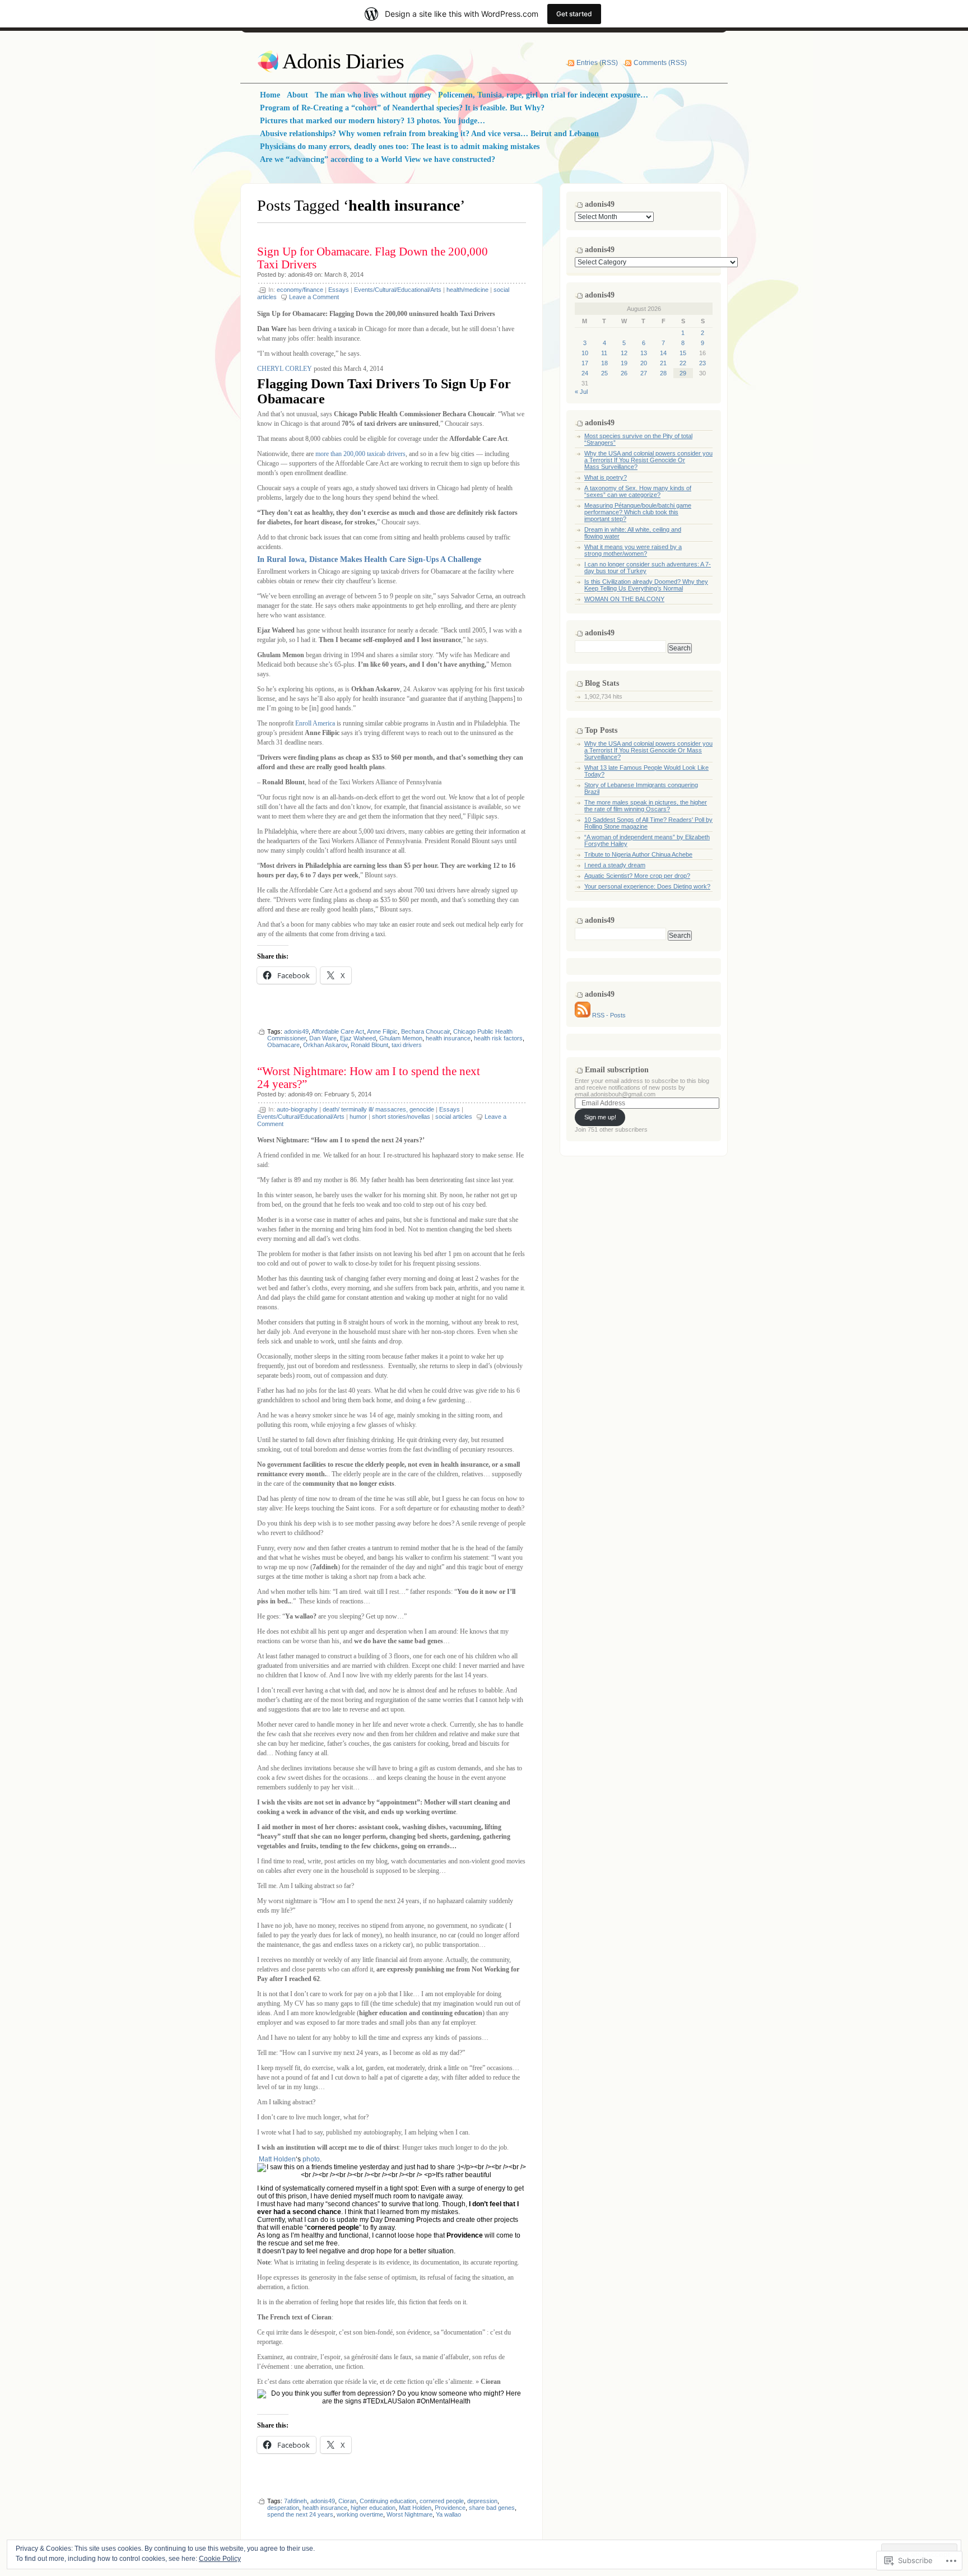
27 (644, 373)
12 (624, 353)
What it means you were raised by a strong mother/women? (633, 550)
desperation (283, 2508)
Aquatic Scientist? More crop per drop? (637, 876)
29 (683, 373)
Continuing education (388, 2501)
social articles (454, 1117)
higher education (373, 2508)
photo (311, 2159)
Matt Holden (277, 2159)
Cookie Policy (220, 2559)
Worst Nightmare (409, 2514)
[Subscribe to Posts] (583, 1015)
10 (585, 353)
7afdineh (295, 2501)
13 (644, 353)
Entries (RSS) (597, 63)
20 (644, 363)
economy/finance (300, 290)
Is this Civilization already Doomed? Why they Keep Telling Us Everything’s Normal (646, 585)
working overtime (360, 2514)
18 (604, 363)
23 (702, 363)
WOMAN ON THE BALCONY (624, 599)
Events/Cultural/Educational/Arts (398, 290)
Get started (574, 14)
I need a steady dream (615, 865)
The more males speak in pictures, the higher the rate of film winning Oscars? (646, 806)
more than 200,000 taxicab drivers (360, 454)
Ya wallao (448, 2514)
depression (482, 2501)
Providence (450, 2508)
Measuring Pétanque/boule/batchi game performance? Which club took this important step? (638, 512)
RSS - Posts (609, 1015)
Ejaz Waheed (358, 1038)
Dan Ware (323, 1038)
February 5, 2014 (348, 1094)
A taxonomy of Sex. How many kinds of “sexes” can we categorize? (638, 491)
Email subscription (617, 1070)
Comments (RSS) (660, 63)
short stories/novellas (401, 1117)
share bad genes (492, 2508)
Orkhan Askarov (325, 1045)
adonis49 (300, 275)
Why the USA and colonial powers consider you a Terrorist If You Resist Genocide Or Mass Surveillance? (648, 460)
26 (624, 373)
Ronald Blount (369, 1045)
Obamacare (283, 1045)
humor (358, 1117)
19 (624, 363)
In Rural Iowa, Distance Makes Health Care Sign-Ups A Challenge (369, 559)
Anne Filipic (382, 1031)
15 (683, 353)
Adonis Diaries (343, 61)
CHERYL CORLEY (285, 369)
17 (585, 363)
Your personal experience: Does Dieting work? (647, 886)
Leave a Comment (314, 297)
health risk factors (498, 1038)
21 (663, 363)
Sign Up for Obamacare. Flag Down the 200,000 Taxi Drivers (373, 258)
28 (663, 373)
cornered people (442, 2501)
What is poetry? (606, 477)
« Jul (581, 392)
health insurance (448, 1038)
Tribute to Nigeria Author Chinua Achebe (638, 854)
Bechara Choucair (425, 1031)
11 (604, 353)
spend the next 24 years (300, 2514)
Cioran (347, 2501)
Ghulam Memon (401, 1038)
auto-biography (297, 1109)
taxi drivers (407, 1045)
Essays (339, 290)
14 (663, 353)
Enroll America (315, 723)
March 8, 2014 (344, 275)
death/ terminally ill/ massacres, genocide (378, 1109)
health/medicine (467, 290)
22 (683, 363)
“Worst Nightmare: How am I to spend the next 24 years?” (369, 1078)
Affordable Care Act (338, 1031)
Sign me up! (600, 1117)
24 (585, 373)
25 (604, 373)
